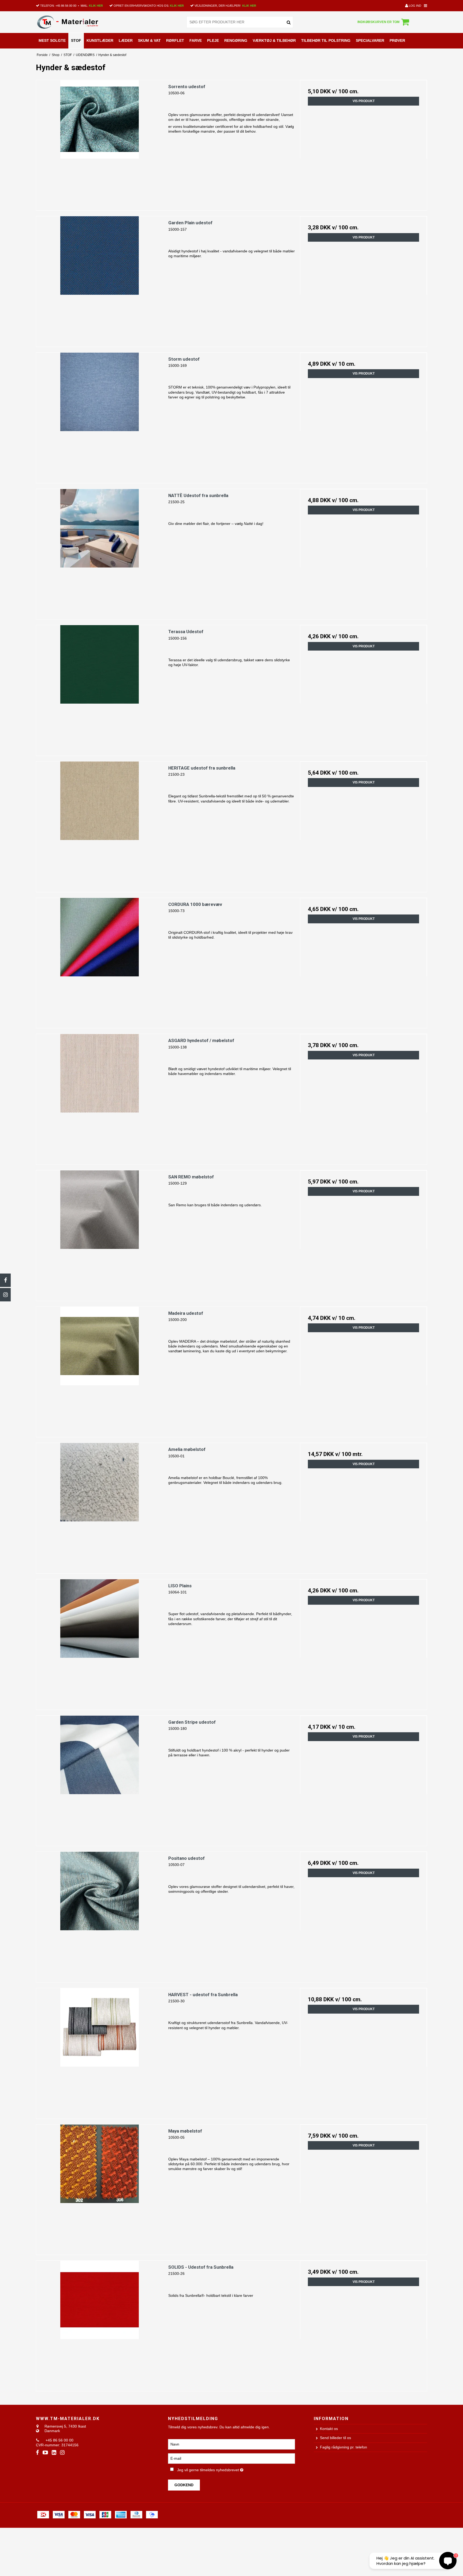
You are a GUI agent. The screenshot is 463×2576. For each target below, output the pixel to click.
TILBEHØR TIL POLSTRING (326, 40)
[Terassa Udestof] (100, 688)
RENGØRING (236, 40)
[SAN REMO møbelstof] (100, 1234)
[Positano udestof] (100, 1915)
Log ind (415, 6)
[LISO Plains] (100, 1643)
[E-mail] (231, 2458)
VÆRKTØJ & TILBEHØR (274, 40)
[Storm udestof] (100, 416)
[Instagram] (5, 1295)
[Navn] (231, 2444)
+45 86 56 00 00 (66, 6)
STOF (76, 40)
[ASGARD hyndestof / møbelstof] (100, 1097)
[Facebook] (5, 1280)
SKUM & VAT (149, 40)
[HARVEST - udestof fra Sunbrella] (100, 2052)
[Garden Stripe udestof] (100, 1779)
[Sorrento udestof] (100, 143)
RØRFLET (175, 40)
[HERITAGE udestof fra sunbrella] (100, 825)
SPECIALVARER (370, 40)
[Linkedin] (54, 2453)
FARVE (196, 40)
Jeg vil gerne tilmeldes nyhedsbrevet (228, 2469)
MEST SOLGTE (52, 40)
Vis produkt (364, 101)
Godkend (184, 2485)
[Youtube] (45, 2453)
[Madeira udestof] (100, 1370)
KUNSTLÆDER (100, 40)
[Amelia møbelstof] (100, 1506)
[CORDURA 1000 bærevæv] (100, 961)
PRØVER (397, 40)
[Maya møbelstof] (100, 2188)
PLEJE (213, 40)
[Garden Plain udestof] (100, 280)
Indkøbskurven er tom (378, 22)
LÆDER (126, 40)
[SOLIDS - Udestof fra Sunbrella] (100, 2324)
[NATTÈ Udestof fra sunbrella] (100, 552)
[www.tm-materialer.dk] (74, 22)
